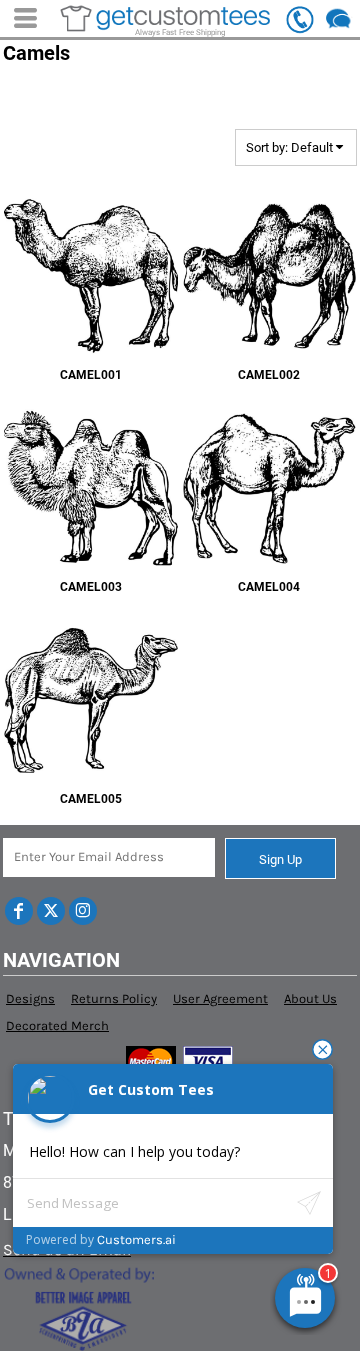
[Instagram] (83, 911)
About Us (310, 998)
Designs (30, 998)
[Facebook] (19, 911)
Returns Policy (114, 998)
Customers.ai (136, 1239)
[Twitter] (51, 911)
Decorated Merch (57, 1025)
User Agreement (220, 998)
